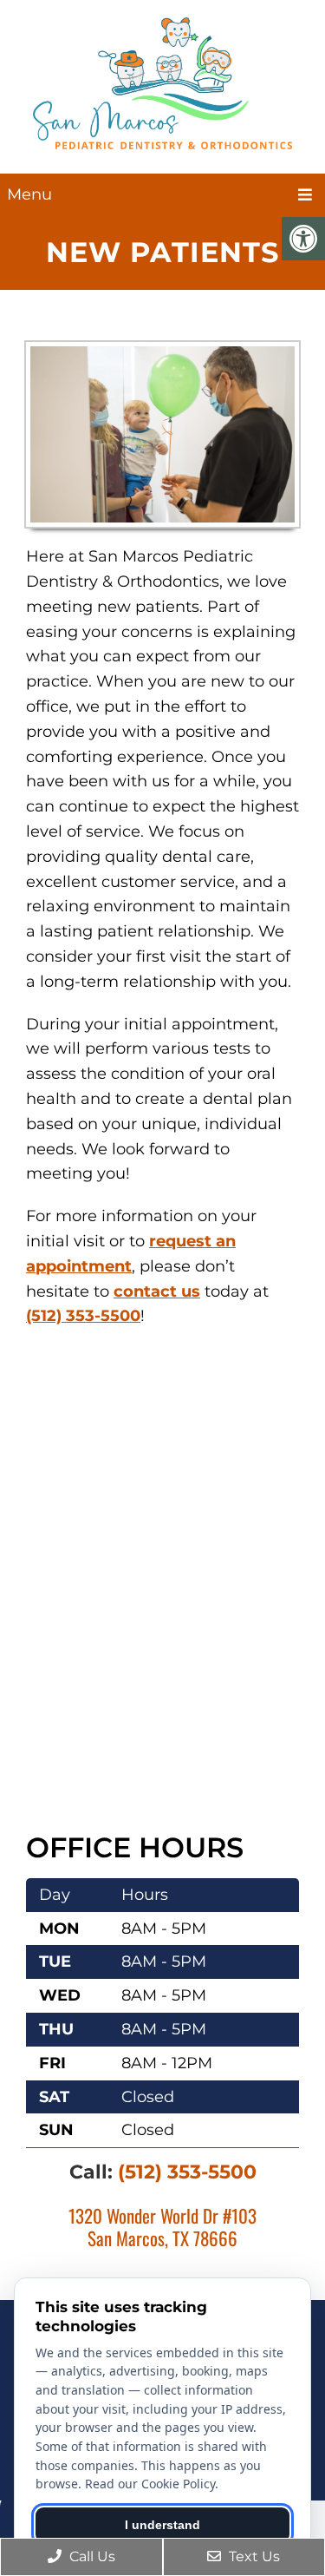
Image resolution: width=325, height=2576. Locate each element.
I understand (162, 2525)
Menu (29, 194)
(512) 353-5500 (83, 1316)
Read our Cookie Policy (150, 2484)
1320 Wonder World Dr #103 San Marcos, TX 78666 (162, 2226)
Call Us (91, 2556)
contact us (157, 1291)
